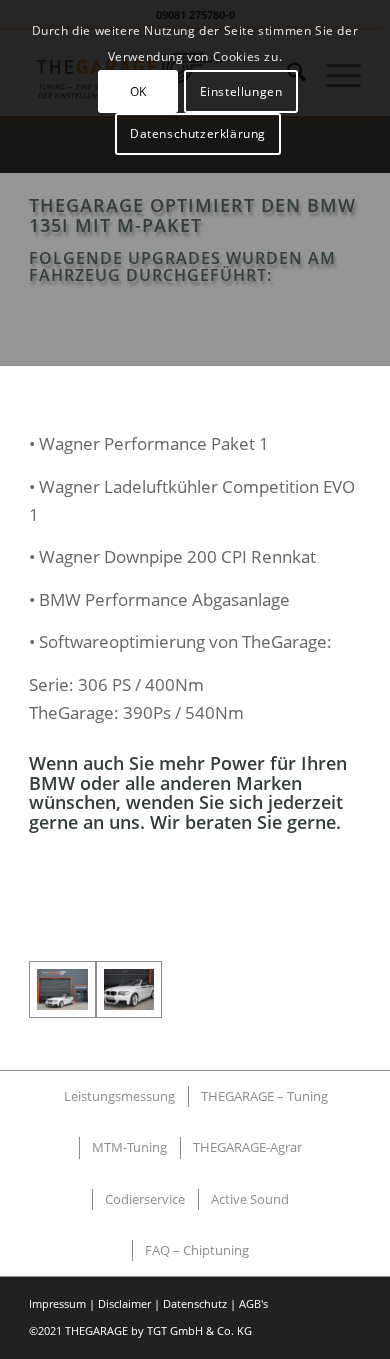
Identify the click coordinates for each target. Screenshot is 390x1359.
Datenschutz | (199, 1303)
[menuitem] (118, 1096)
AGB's (253, 1303)
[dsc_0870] (129, 989)
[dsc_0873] (62, 989)
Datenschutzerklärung (198, 133)
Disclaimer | (129, 1303)
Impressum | (62, 1303)
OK (138, 91)
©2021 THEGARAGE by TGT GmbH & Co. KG (140, 1330)
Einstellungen (241, 91)
